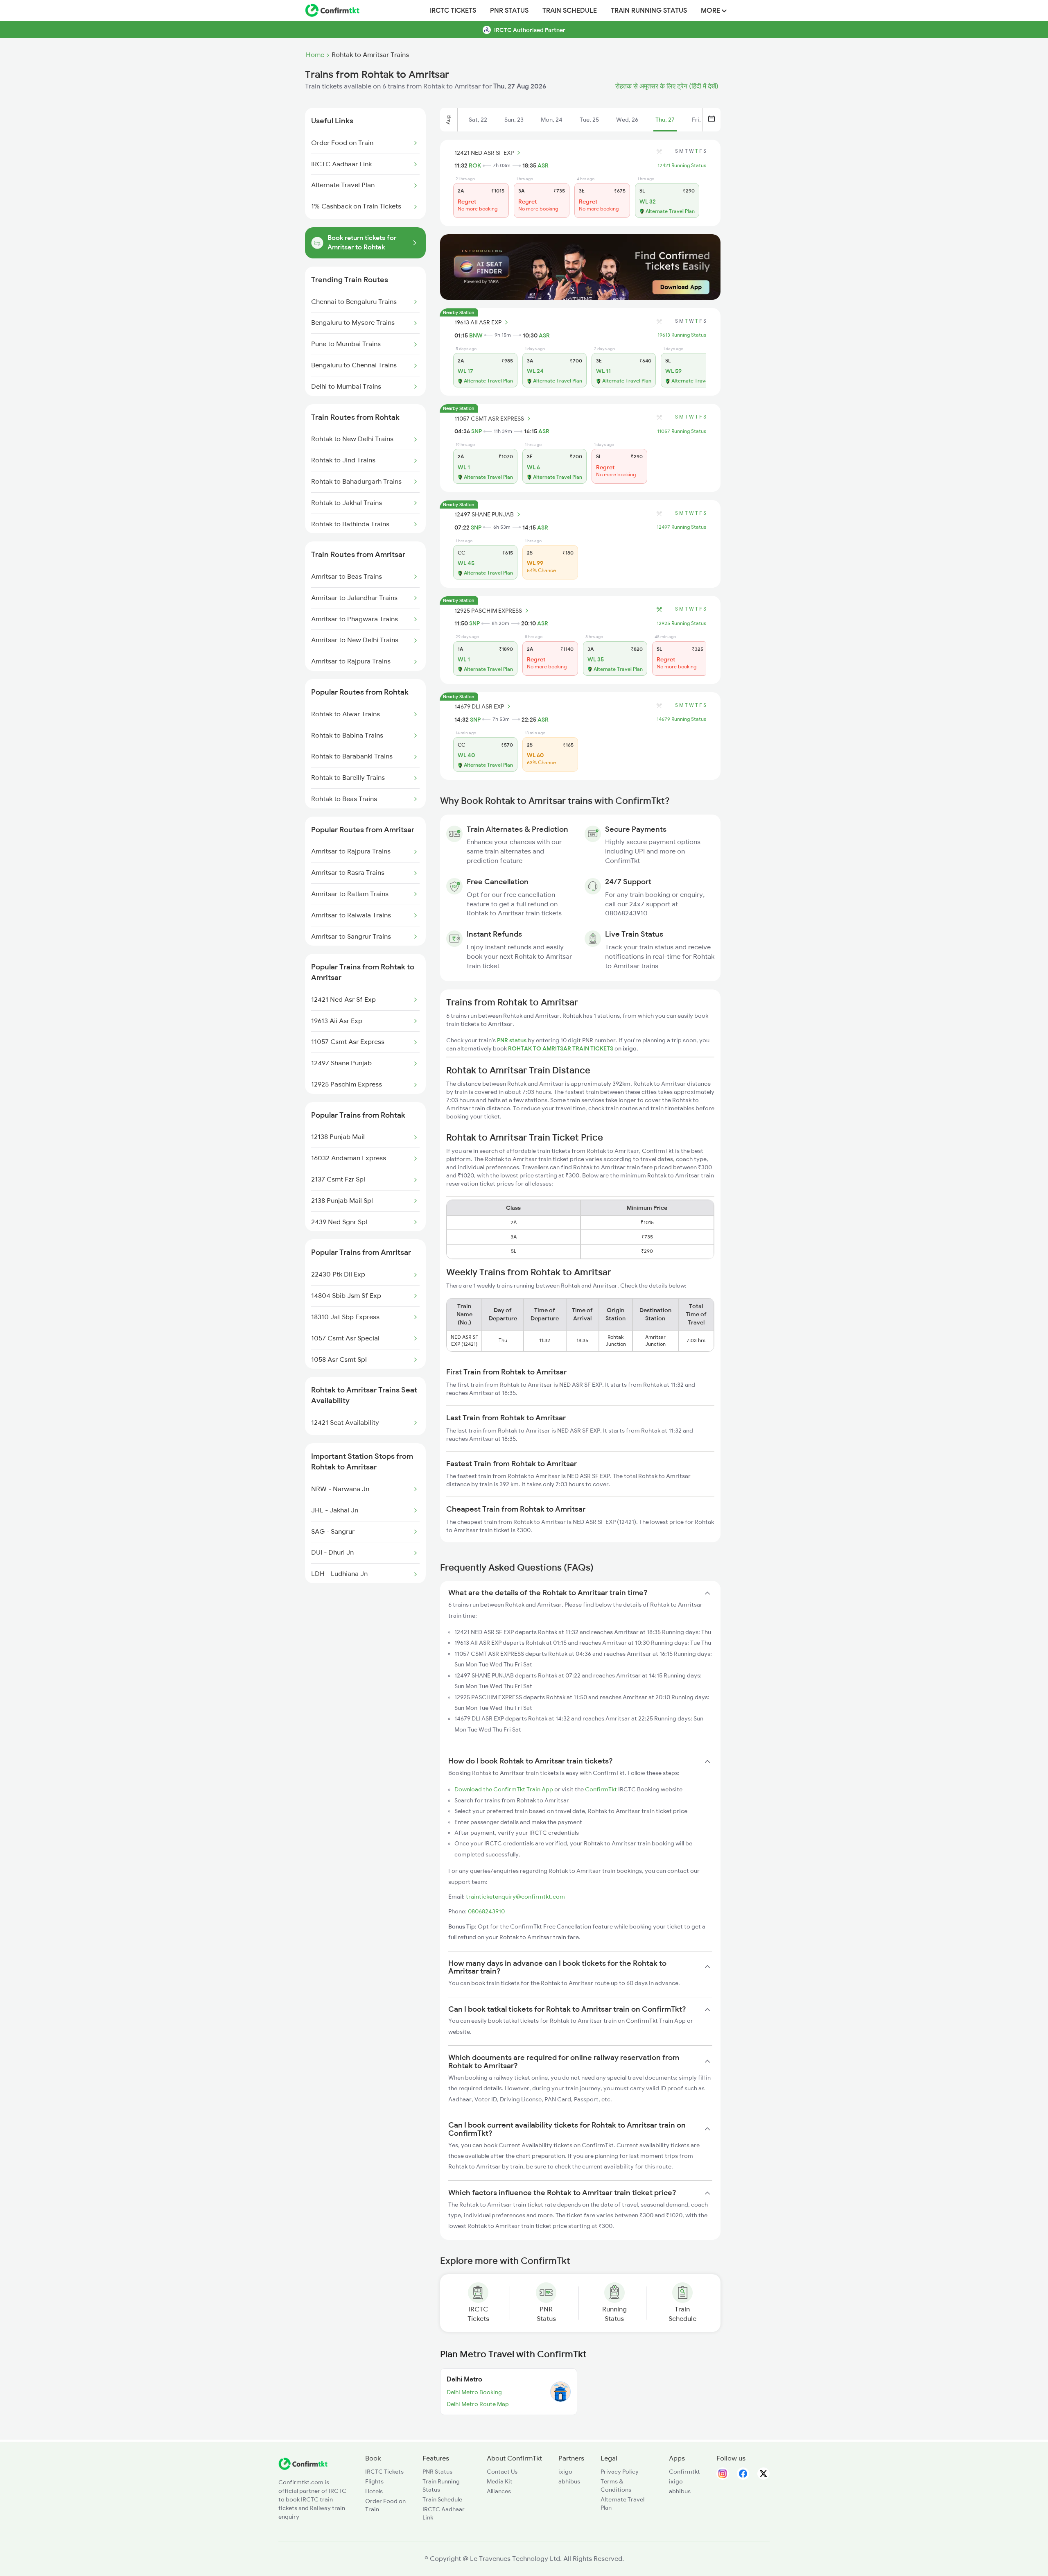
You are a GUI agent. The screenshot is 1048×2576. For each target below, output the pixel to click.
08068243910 (486, 1911)
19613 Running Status (682, 335)
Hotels (374, 2491)
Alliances (499, 2491)
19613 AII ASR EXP (478, 322)
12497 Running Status (681, 527)
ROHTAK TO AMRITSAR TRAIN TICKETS (561, 1048)
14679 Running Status (681, 719)
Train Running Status (649, 11)
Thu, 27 (665, 120)
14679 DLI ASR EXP (479, 706)
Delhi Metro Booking (474, 2392)
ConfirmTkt (601, 1789)
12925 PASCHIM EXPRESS (488, 611)
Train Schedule (570, 11)
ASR (543, 165)
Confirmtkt (684, 2472)
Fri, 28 (700, 120)
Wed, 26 (627, 120)
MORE (711, 11)
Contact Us (502, 2472)
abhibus (569, 2481)
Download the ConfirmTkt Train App (504, 1789)
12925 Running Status (681, 623)
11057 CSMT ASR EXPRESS (489, 419)
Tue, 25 (589, 120)
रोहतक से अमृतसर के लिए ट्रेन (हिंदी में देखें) (667, 86)
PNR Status (509, 11)
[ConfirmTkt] (303, 2468)
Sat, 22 (478, 120)
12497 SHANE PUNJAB (484, 514)
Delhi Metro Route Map (478, 2404)
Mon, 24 (552, 120)
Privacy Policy (620, 2472)
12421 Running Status (682, 165)
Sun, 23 (514, 120)
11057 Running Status (682, 431)
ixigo (565, 2472)
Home (315, 55)
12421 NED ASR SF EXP (484, 153)
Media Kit (500, 2481)
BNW (476, 335)
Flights (374, 2481)
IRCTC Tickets (453, 11)
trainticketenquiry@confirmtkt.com (515, 1897)
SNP (477, 431)
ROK (475, 165)
